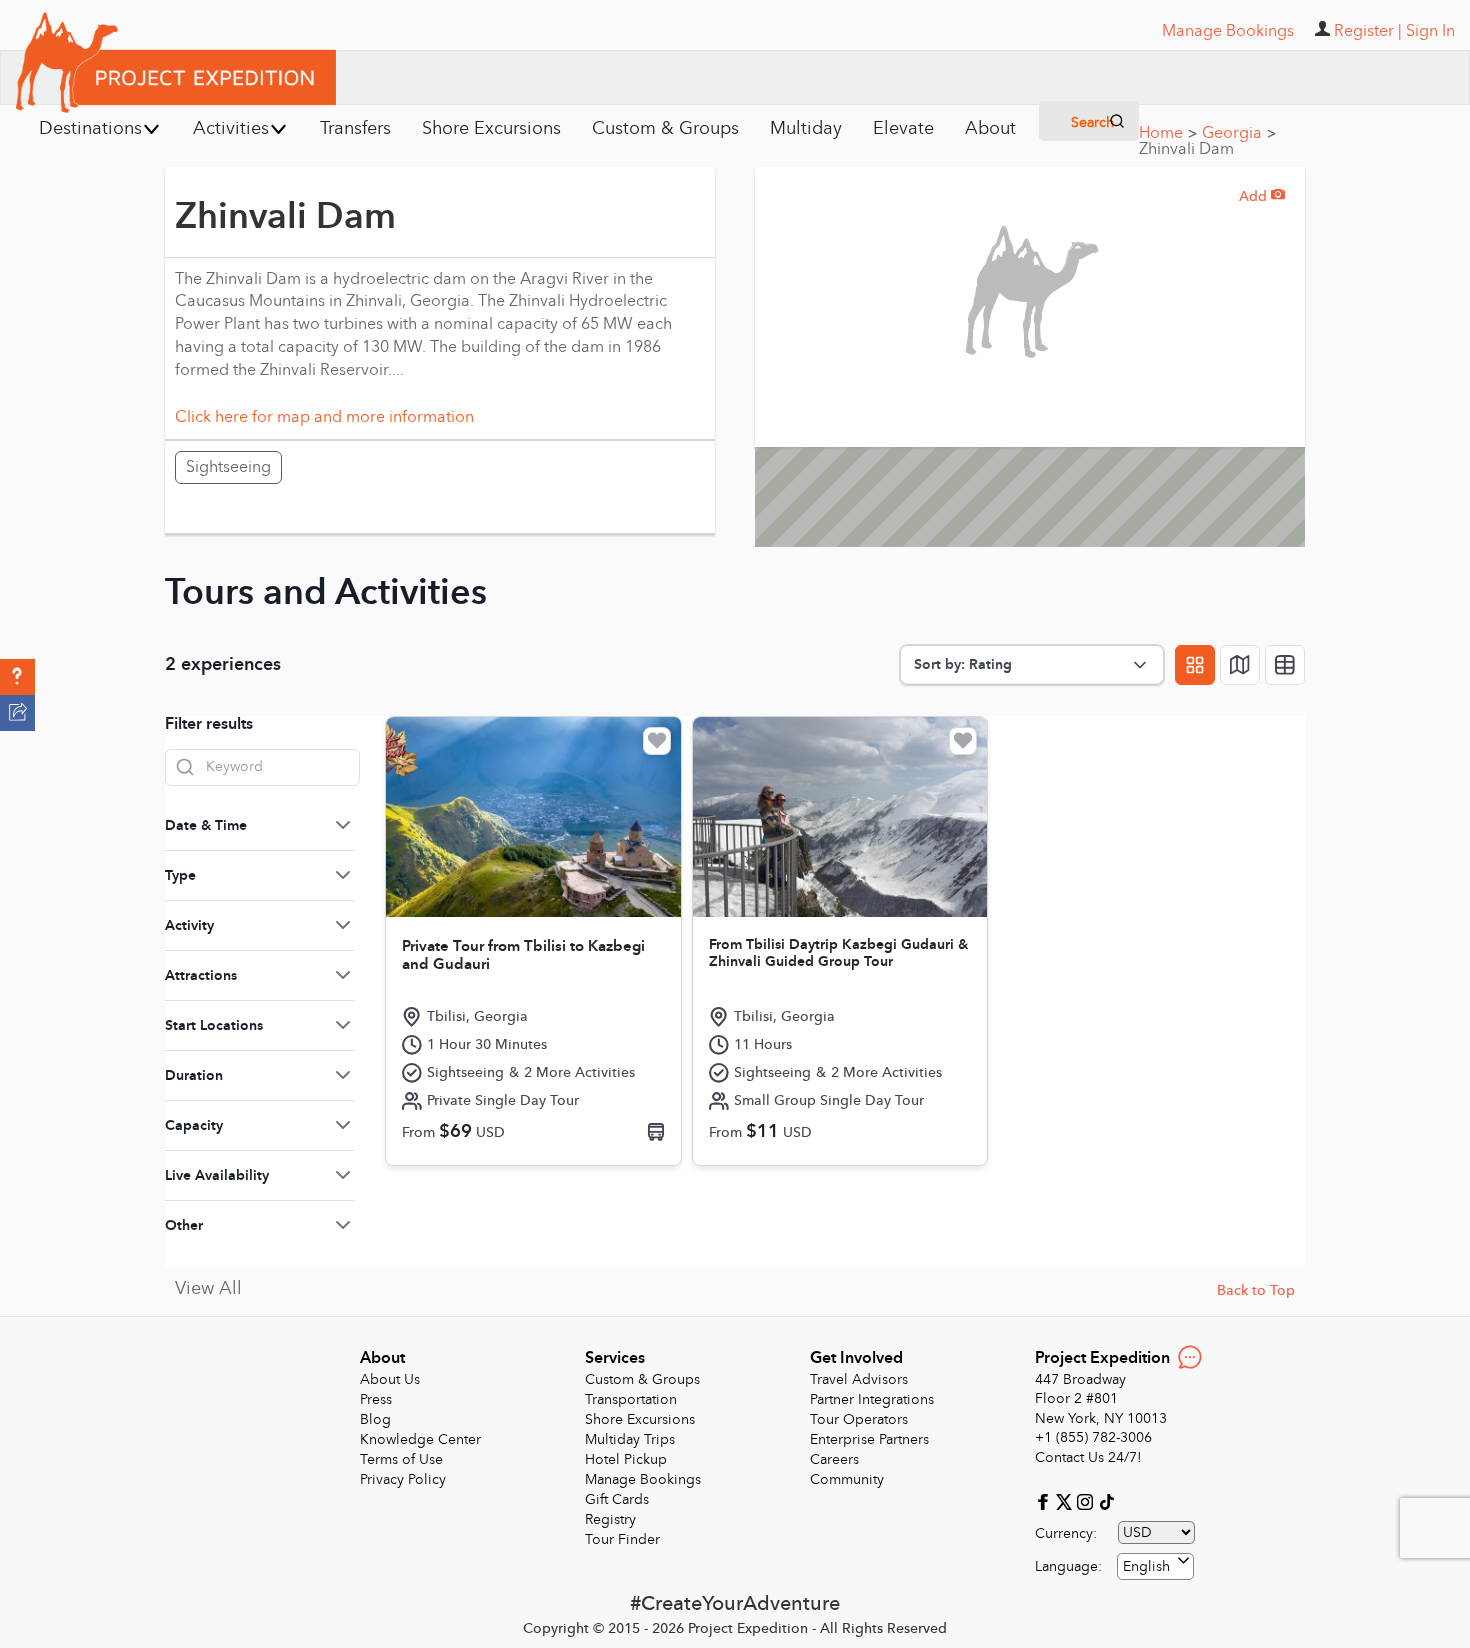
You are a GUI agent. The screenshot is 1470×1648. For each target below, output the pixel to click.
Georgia (1239, 133)
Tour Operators (859, 1419)
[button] (17, 677)
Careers (834, 1459)
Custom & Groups (642, 1379)
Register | (1368, 31)
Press (376, 1399)
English (1146, 1566)
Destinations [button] (90, 128)
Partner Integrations (872, 1399)
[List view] (1285, 665)
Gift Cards (617, 1499)
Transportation (631, 1399)
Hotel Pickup (626, 1459)
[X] (1066, 1500)
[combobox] (1155, 1566)
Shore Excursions (640, 1419)
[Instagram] (1087, 1500)
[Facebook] (1045, 1500)
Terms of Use (401, 1459)
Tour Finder (622, 1539)
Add (1262, 196)
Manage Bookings (643, 1479)
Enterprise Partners (869, 1439)
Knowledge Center (420, 1439)
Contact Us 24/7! (1088, 1457)
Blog (375, 1419)
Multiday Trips (630, 1439)
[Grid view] (1195, 665)
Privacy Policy (403, 1479)
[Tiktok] (1106, 1500)
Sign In (1430, 31)
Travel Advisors (859, 1379)
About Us (390, 1379)
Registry (610, 1519)
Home (1168, 133)
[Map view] (1240, 665)
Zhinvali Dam (1186, 149)
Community (847, 1479)
